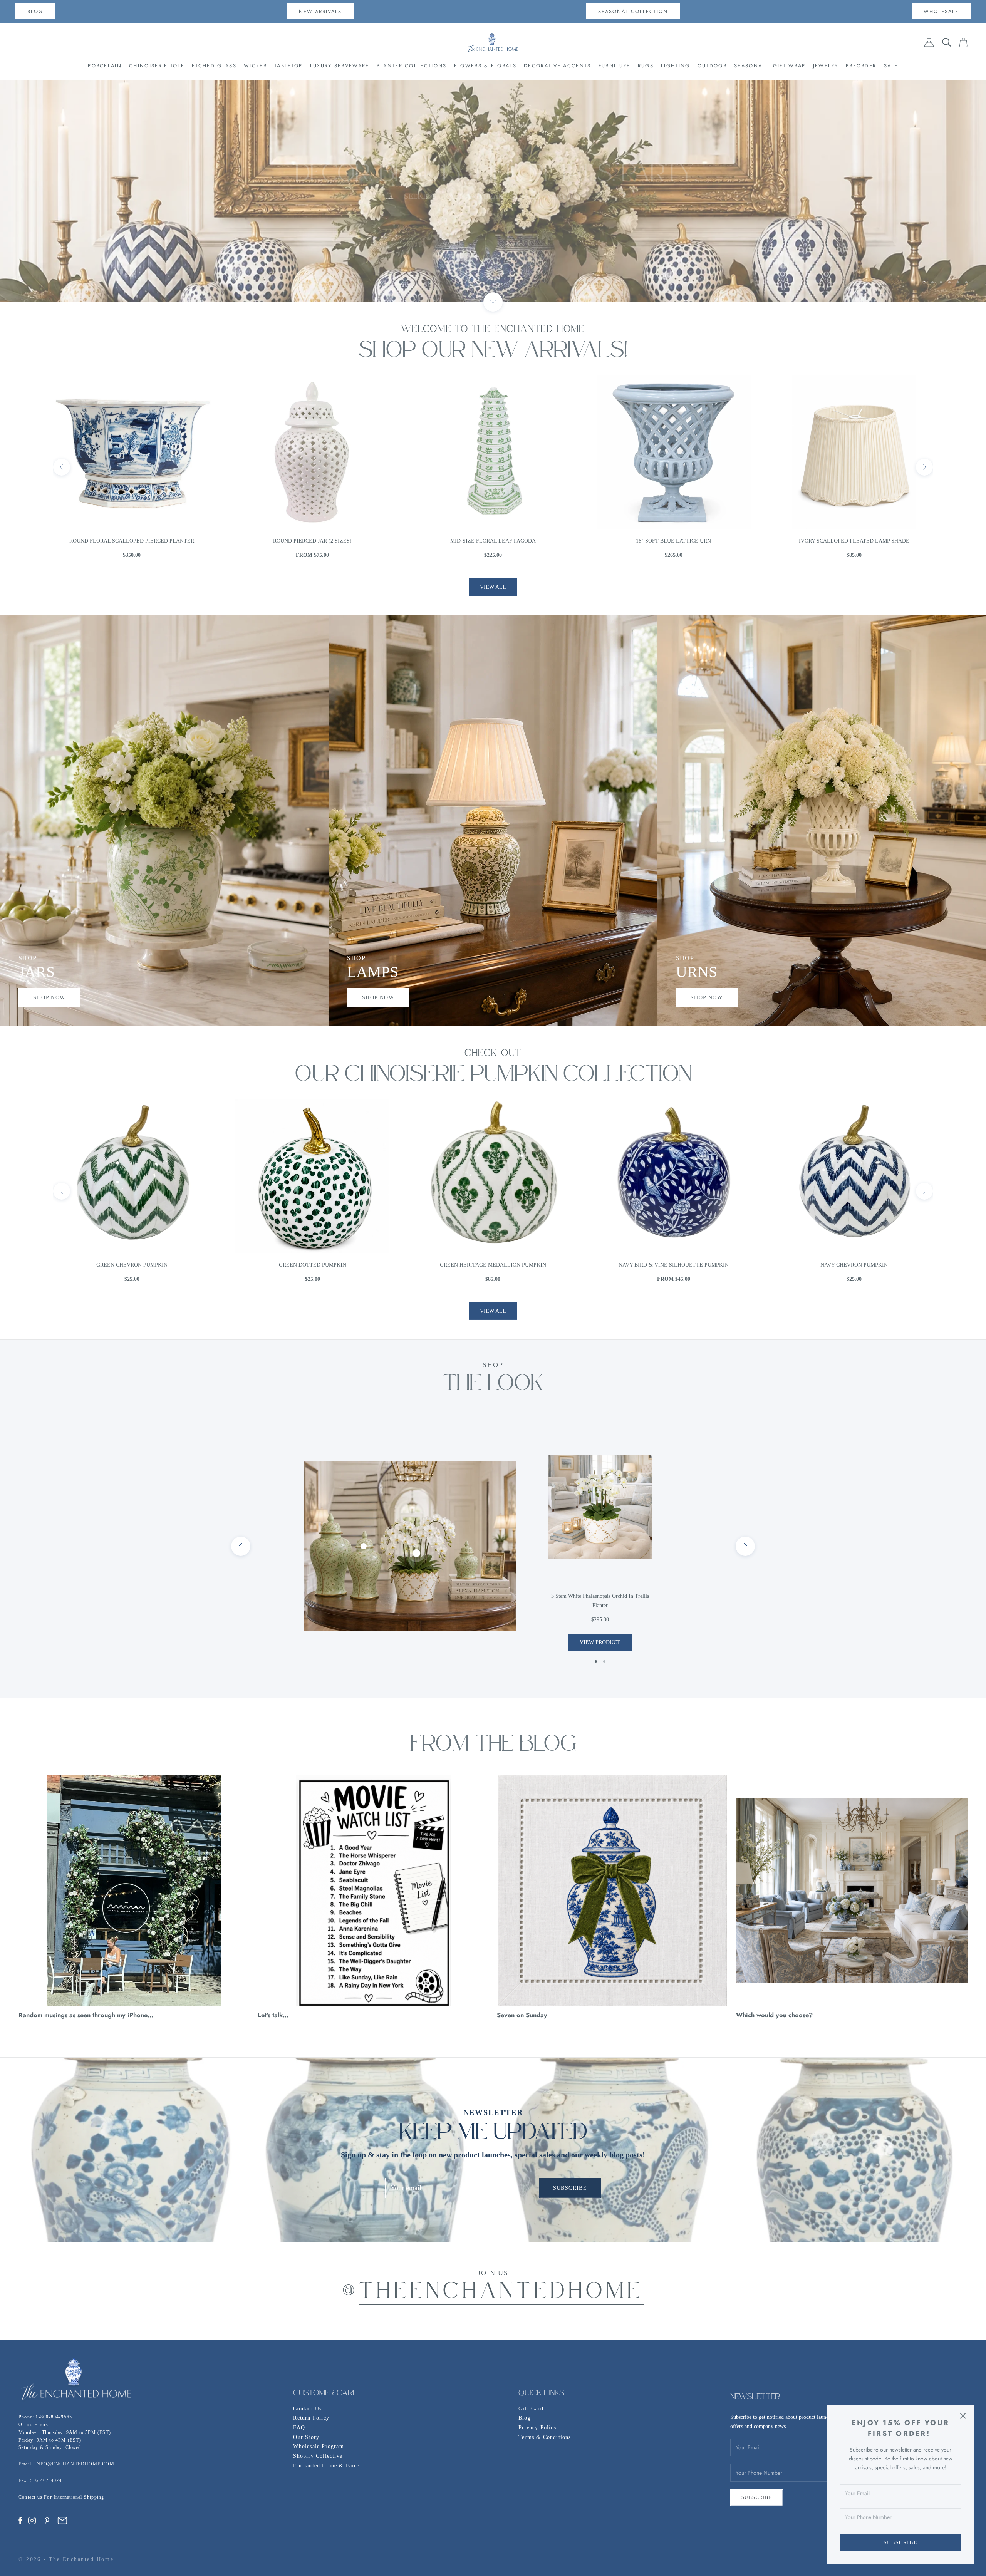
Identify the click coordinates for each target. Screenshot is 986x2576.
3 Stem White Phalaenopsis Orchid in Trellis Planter (600, 1601)
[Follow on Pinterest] (47, 2521)
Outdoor (712, 66)
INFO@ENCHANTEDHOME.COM (74, 2464)
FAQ (299, 2428)
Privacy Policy (538, 2428)
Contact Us (307, 2409)
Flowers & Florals (485, 66)
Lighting (675, 66)
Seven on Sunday (522, 2015)
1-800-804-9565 (54, 2417)
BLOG (35, 11)
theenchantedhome (501, 2293)
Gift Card (531, 2409)
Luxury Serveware (340, 66)
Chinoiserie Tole (157, 66)
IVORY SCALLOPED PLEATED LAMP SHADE (313, 541)
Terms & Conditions (545, 2437)
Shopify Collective (318, 2456)
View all (493, 587)
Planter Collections (412, 66)
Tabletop (288, 66)
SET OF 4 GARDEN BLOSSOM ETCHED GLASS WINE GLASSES (493, 541)
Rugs (646, 66)
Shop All (493, 191)
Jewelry (826, 66)
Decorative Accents (557, 66)
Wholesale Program (318, 2446)
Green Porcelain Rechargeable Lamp (854, 541)
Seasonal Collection (633, 11)
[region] (493, 191)
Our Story (306, 2437)
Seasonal (750, 66)
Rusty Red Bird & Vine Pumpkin (854, 1265)
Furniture (615, 66)
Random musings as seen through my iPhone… (86, 2015)
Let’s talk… (273, 2015)
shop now (49, 998)
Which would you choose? (774, 2015)
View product (600, 1642)
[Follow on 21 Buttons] (62, 2521)
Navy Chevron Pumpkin (313, 1265)
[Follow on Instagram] (32, 2521)
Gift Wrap (789, 66)
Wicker (255, 66)
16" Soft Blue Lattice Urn (132, 541)
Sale (891, 66)
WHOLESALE (941, 11)
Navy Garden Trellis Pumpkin (674, 1265)
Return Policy (311, 2418)
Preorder (861, 66)
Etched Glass (214, 66)
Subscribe (901, 2543)
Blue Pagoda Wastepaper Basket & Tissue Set (674, 541)
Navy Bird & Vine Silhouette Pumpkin (132, 1265)
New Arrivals (320, 11)
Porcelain (105, 66)
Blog (525, 2418)
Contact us (31, 2497)
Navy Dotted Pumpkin (493, 1265)
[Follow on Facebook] (20, 2521)
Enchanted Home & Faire (326, 2466)
